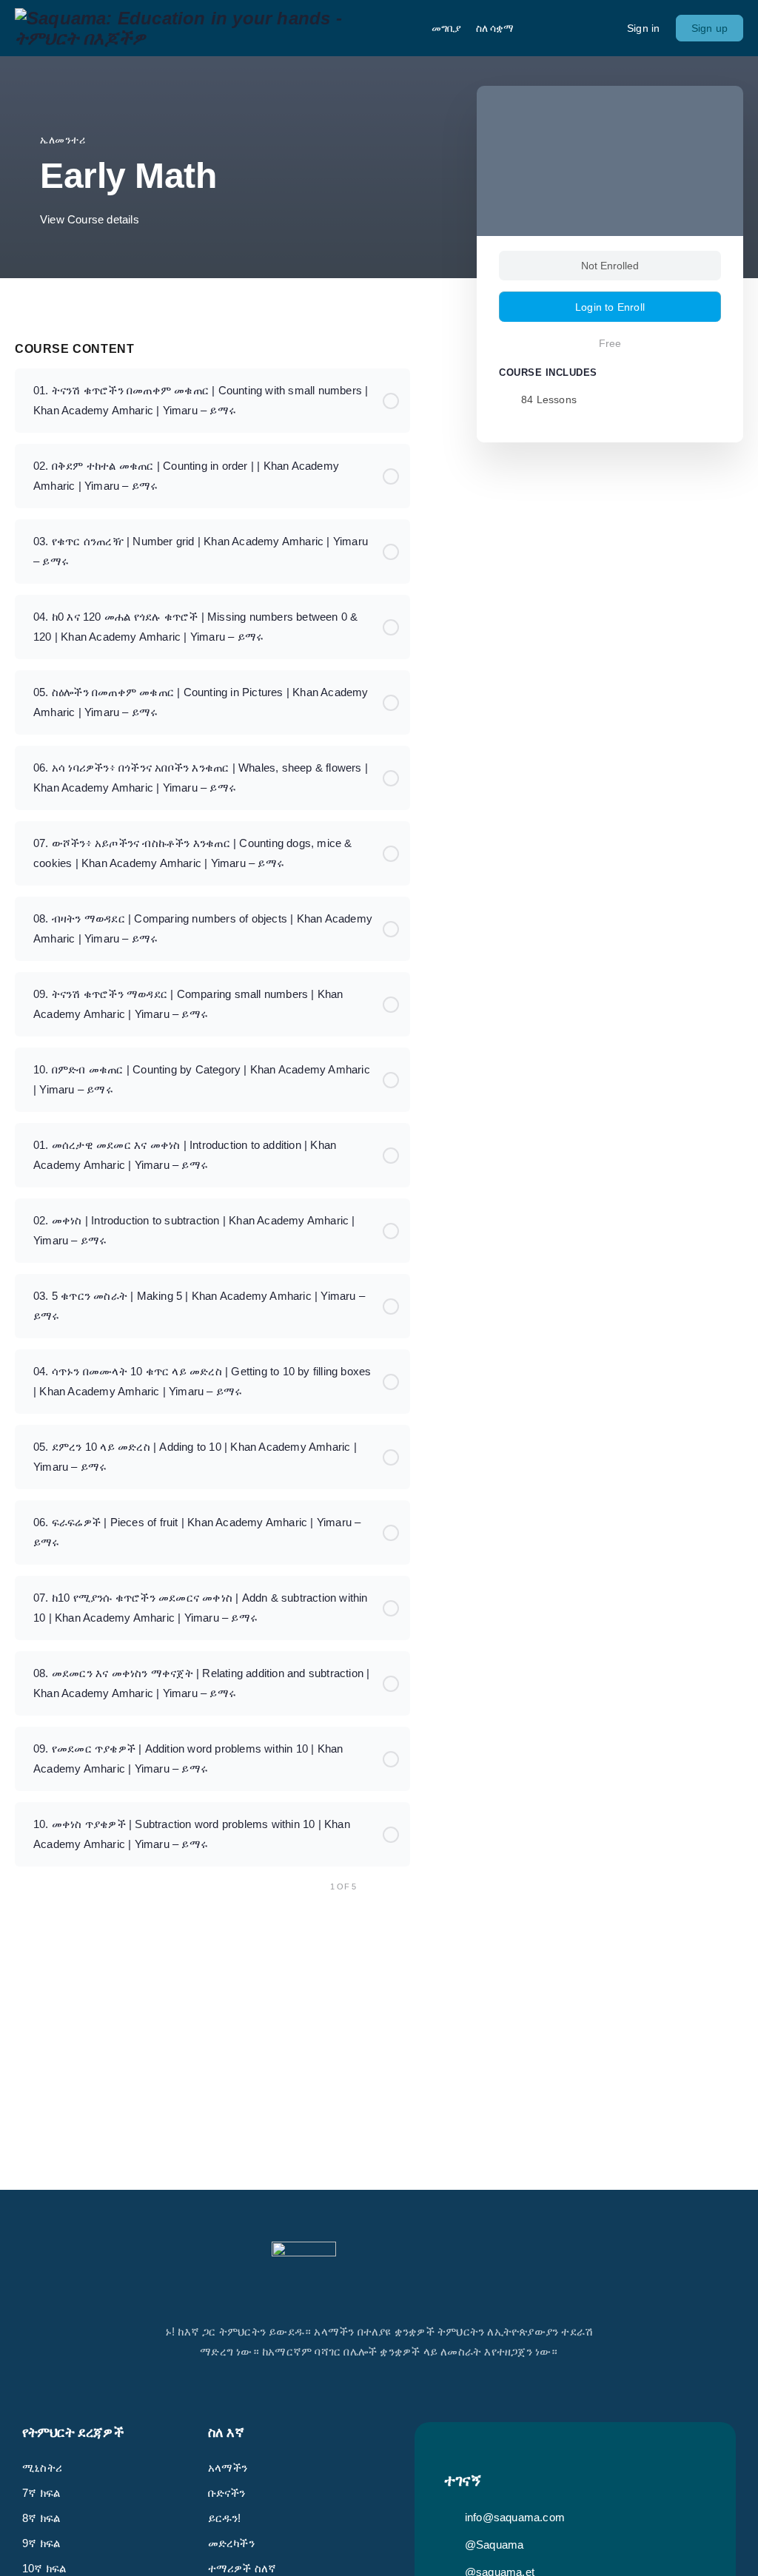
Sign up (710, 28)
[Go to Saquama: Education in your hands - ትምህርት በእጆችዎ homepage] (212, 26)
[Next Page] (403, 1887)
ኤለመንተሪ (63, 140)
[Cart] (603, 28)
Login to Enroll (610, 307)
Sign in (643, 28)
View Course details (91, 219)
